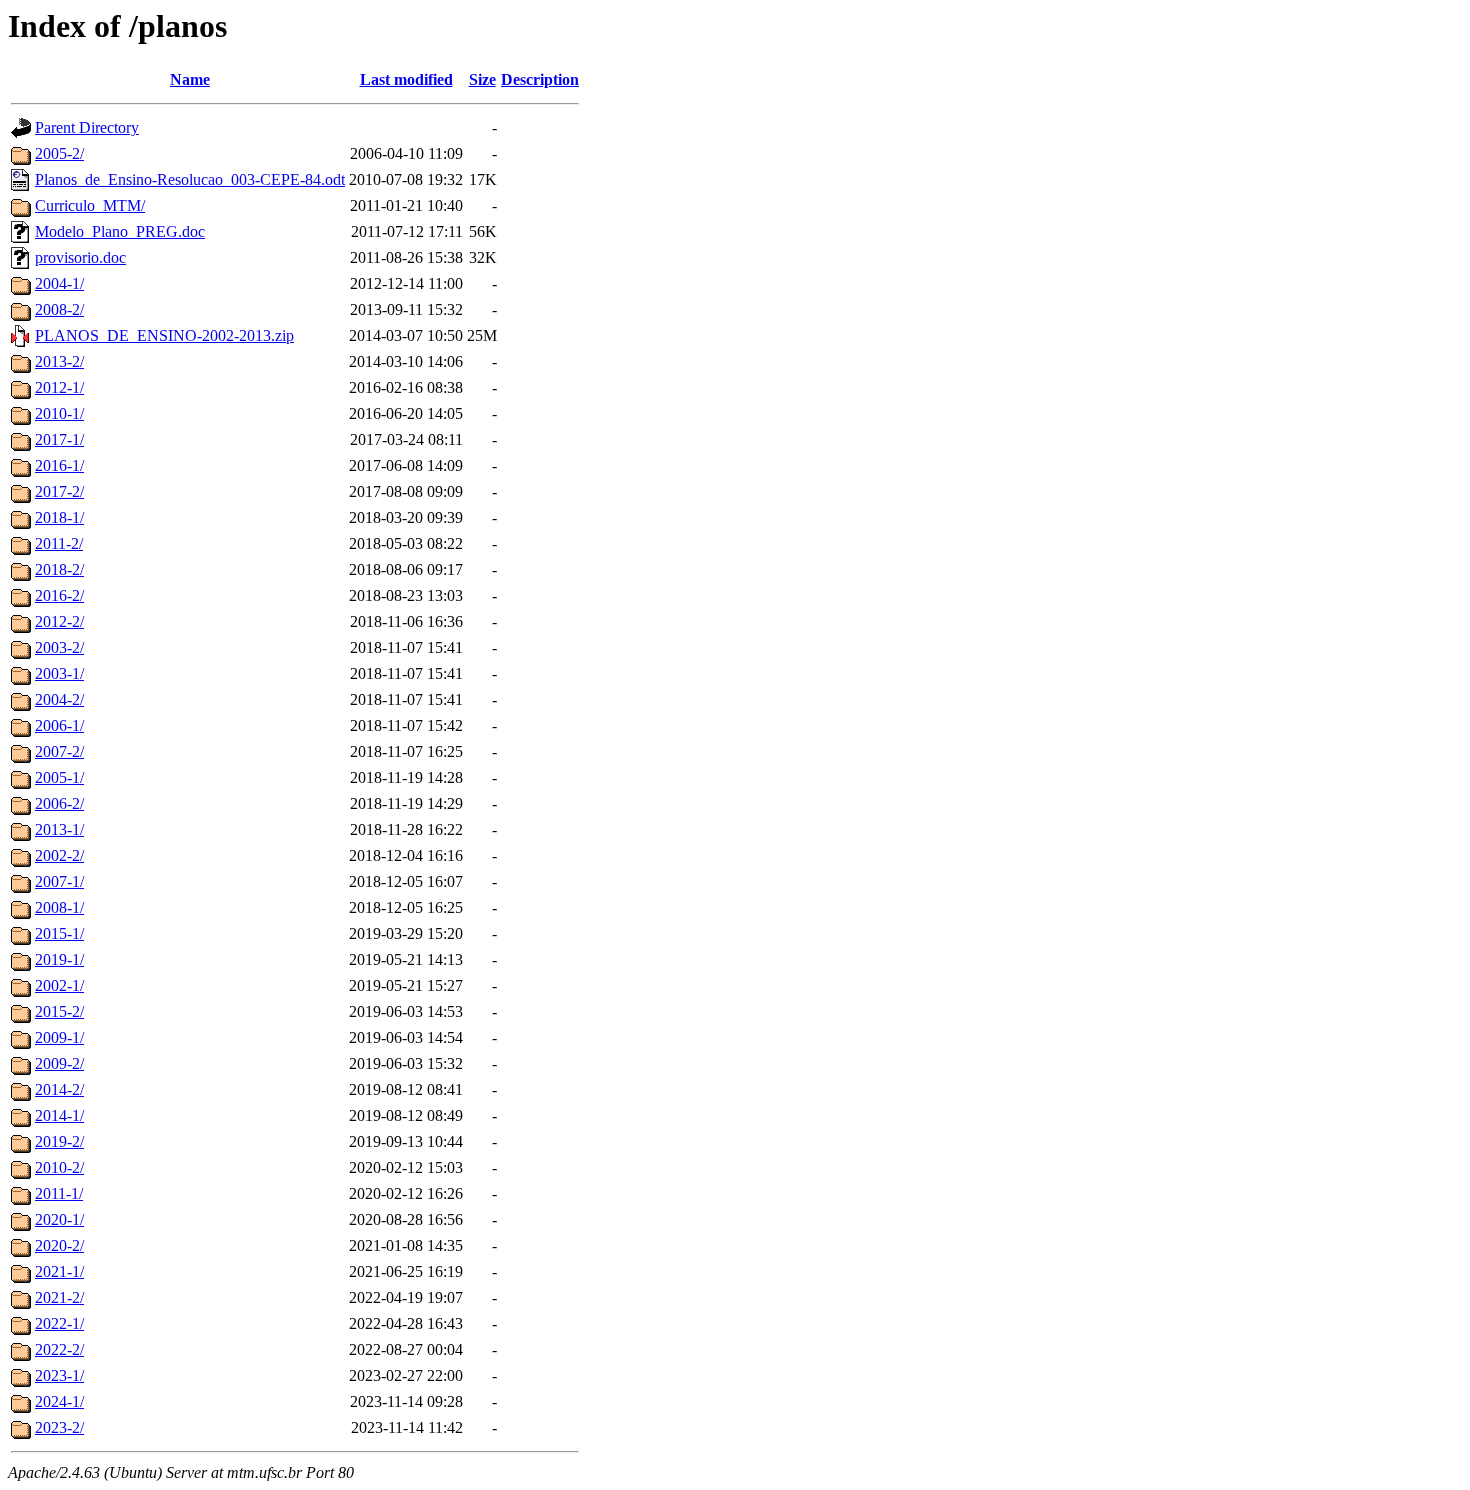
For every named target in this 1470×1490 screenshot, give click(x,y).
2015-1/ (59, 933)
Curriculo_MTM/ (90, 205)
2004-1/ (59, 283)
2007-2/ (59, 751)
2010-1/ (59, 413)
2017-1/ (59, 439)
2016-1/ (59, 465)
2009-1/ (59, 1037)
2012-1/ (59, 387)
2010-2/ (59, 1167)
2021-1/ (59, 1271)
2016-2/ (59, 595)
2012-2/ (59, 621)
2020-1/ (59, 1219)
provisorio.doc (80, 257)
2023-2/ (59, 1427)
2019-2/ (59, 1141)
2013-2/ (59, 361)
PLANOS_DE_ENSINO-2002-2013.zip (164, 335)
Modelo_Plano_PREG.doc (120, 231)
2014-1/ (59, 1115)
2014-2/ (59, 1089)
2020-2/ (59, 1245)
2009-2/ (59, 1063)
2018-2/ (59, 569)
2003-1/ (59, 673)
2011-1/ (59, 1193)
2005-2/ (59, 153)
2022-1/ (59, 1323)
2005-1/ (59, 777)
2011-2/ (59, 543)
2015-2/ (59, 1011)
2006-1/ (59, 725)
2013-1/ (59, 829)
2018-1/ (59, 517)
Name (190, 79)
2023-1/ (59, 1375)
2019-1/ (59, 959)
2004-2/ (59, 699)
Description (540, 79)
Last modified (406, 79)
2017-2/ (59, 491)
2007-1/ (59, 881)
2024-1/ (59, 1401)
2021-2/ (59, 1297)
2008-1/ (59, 907)
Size (482, 79)
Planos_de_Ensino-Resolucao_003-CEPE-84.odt (190, 179)
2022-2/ (59, 1349)
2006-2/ (59, 803)
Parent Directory (87, 127)
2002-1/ (59, 985)
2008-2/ (59, 309)
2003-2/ (59, 647)
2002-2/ (59, 855)
